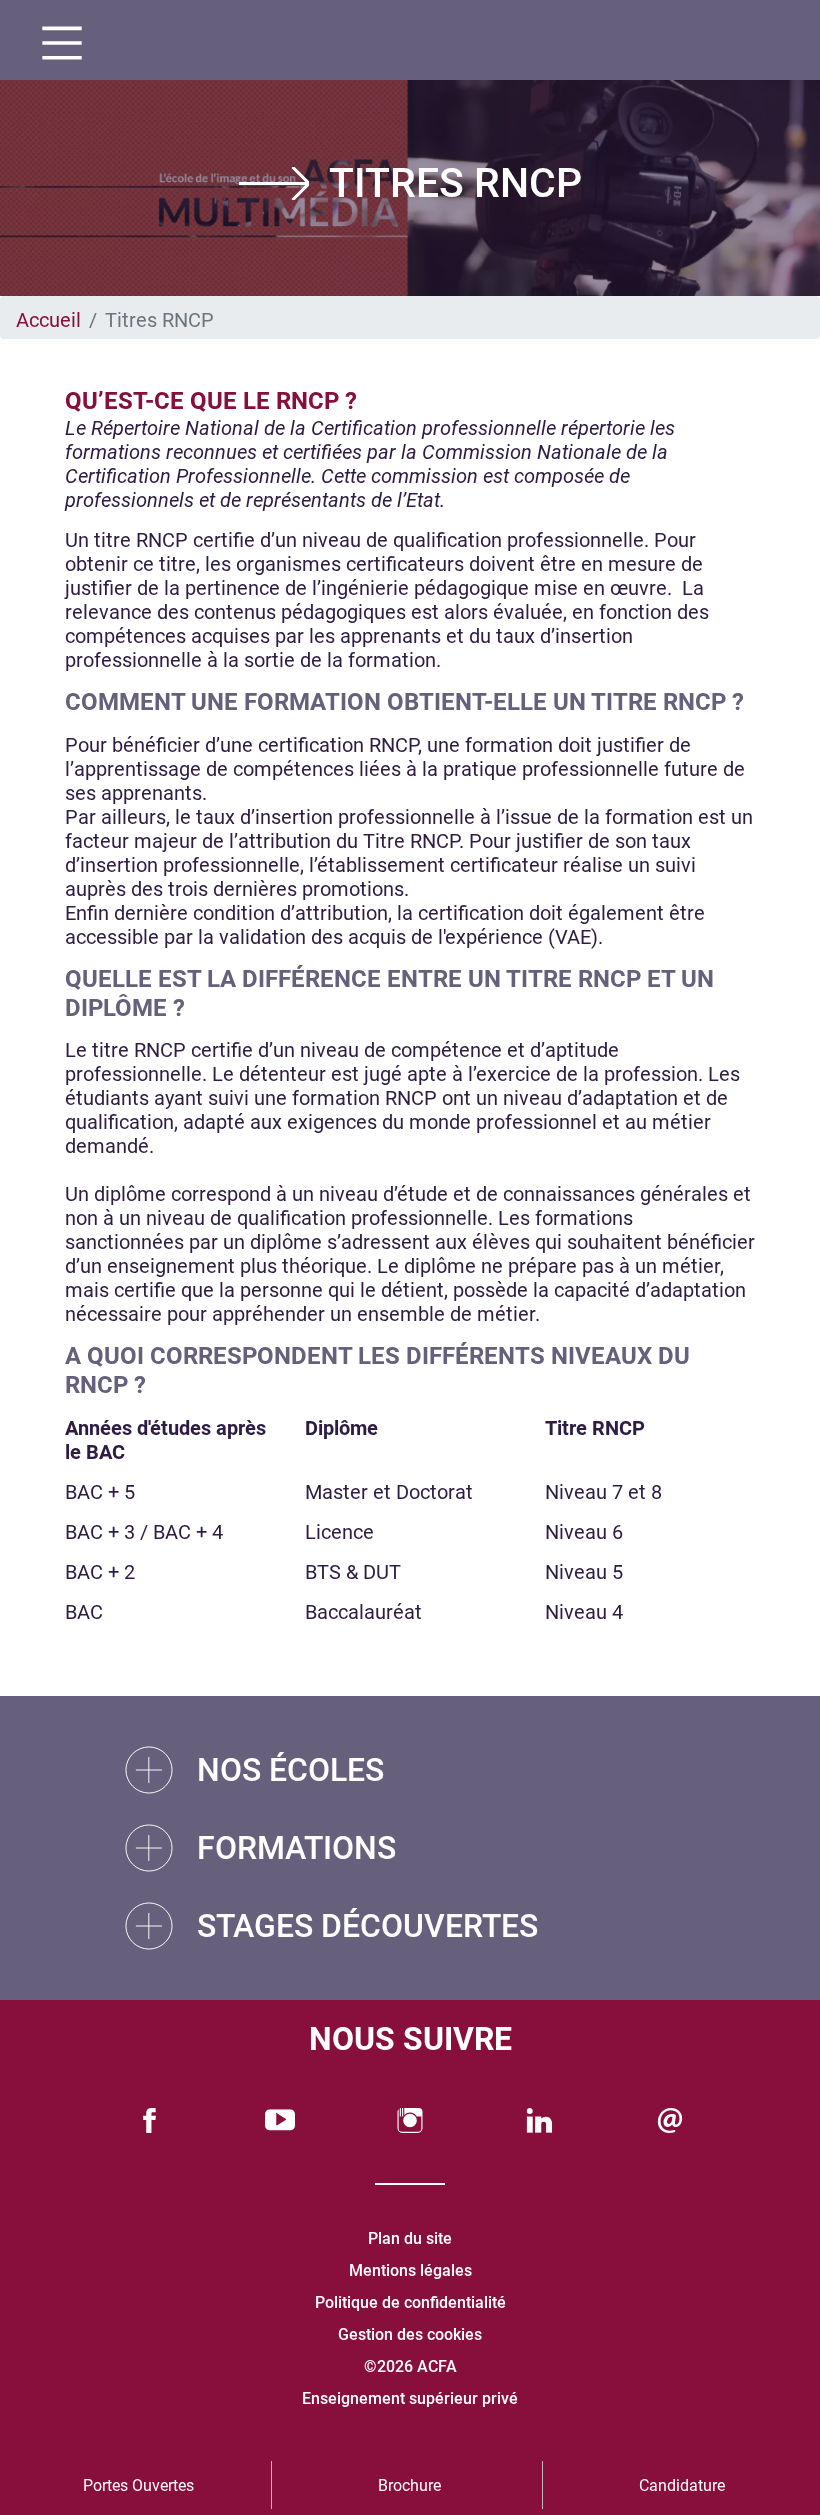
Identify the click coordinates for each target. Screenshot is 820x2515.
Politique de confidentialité (410, 2302)
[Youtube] (280, 2120)
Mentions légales (410, 2270)
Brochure (409, 2485)
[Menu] (54, 45)
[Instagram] (410, 2120)
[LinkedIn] (540, 2120)
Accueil (48, 320)
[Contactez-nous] (670, 2120)
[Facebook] (150, 2120)
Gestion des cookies (410, 2334)
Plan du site (410, 2238)
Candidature (682, 2485)
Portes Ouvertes (138, 2485)
